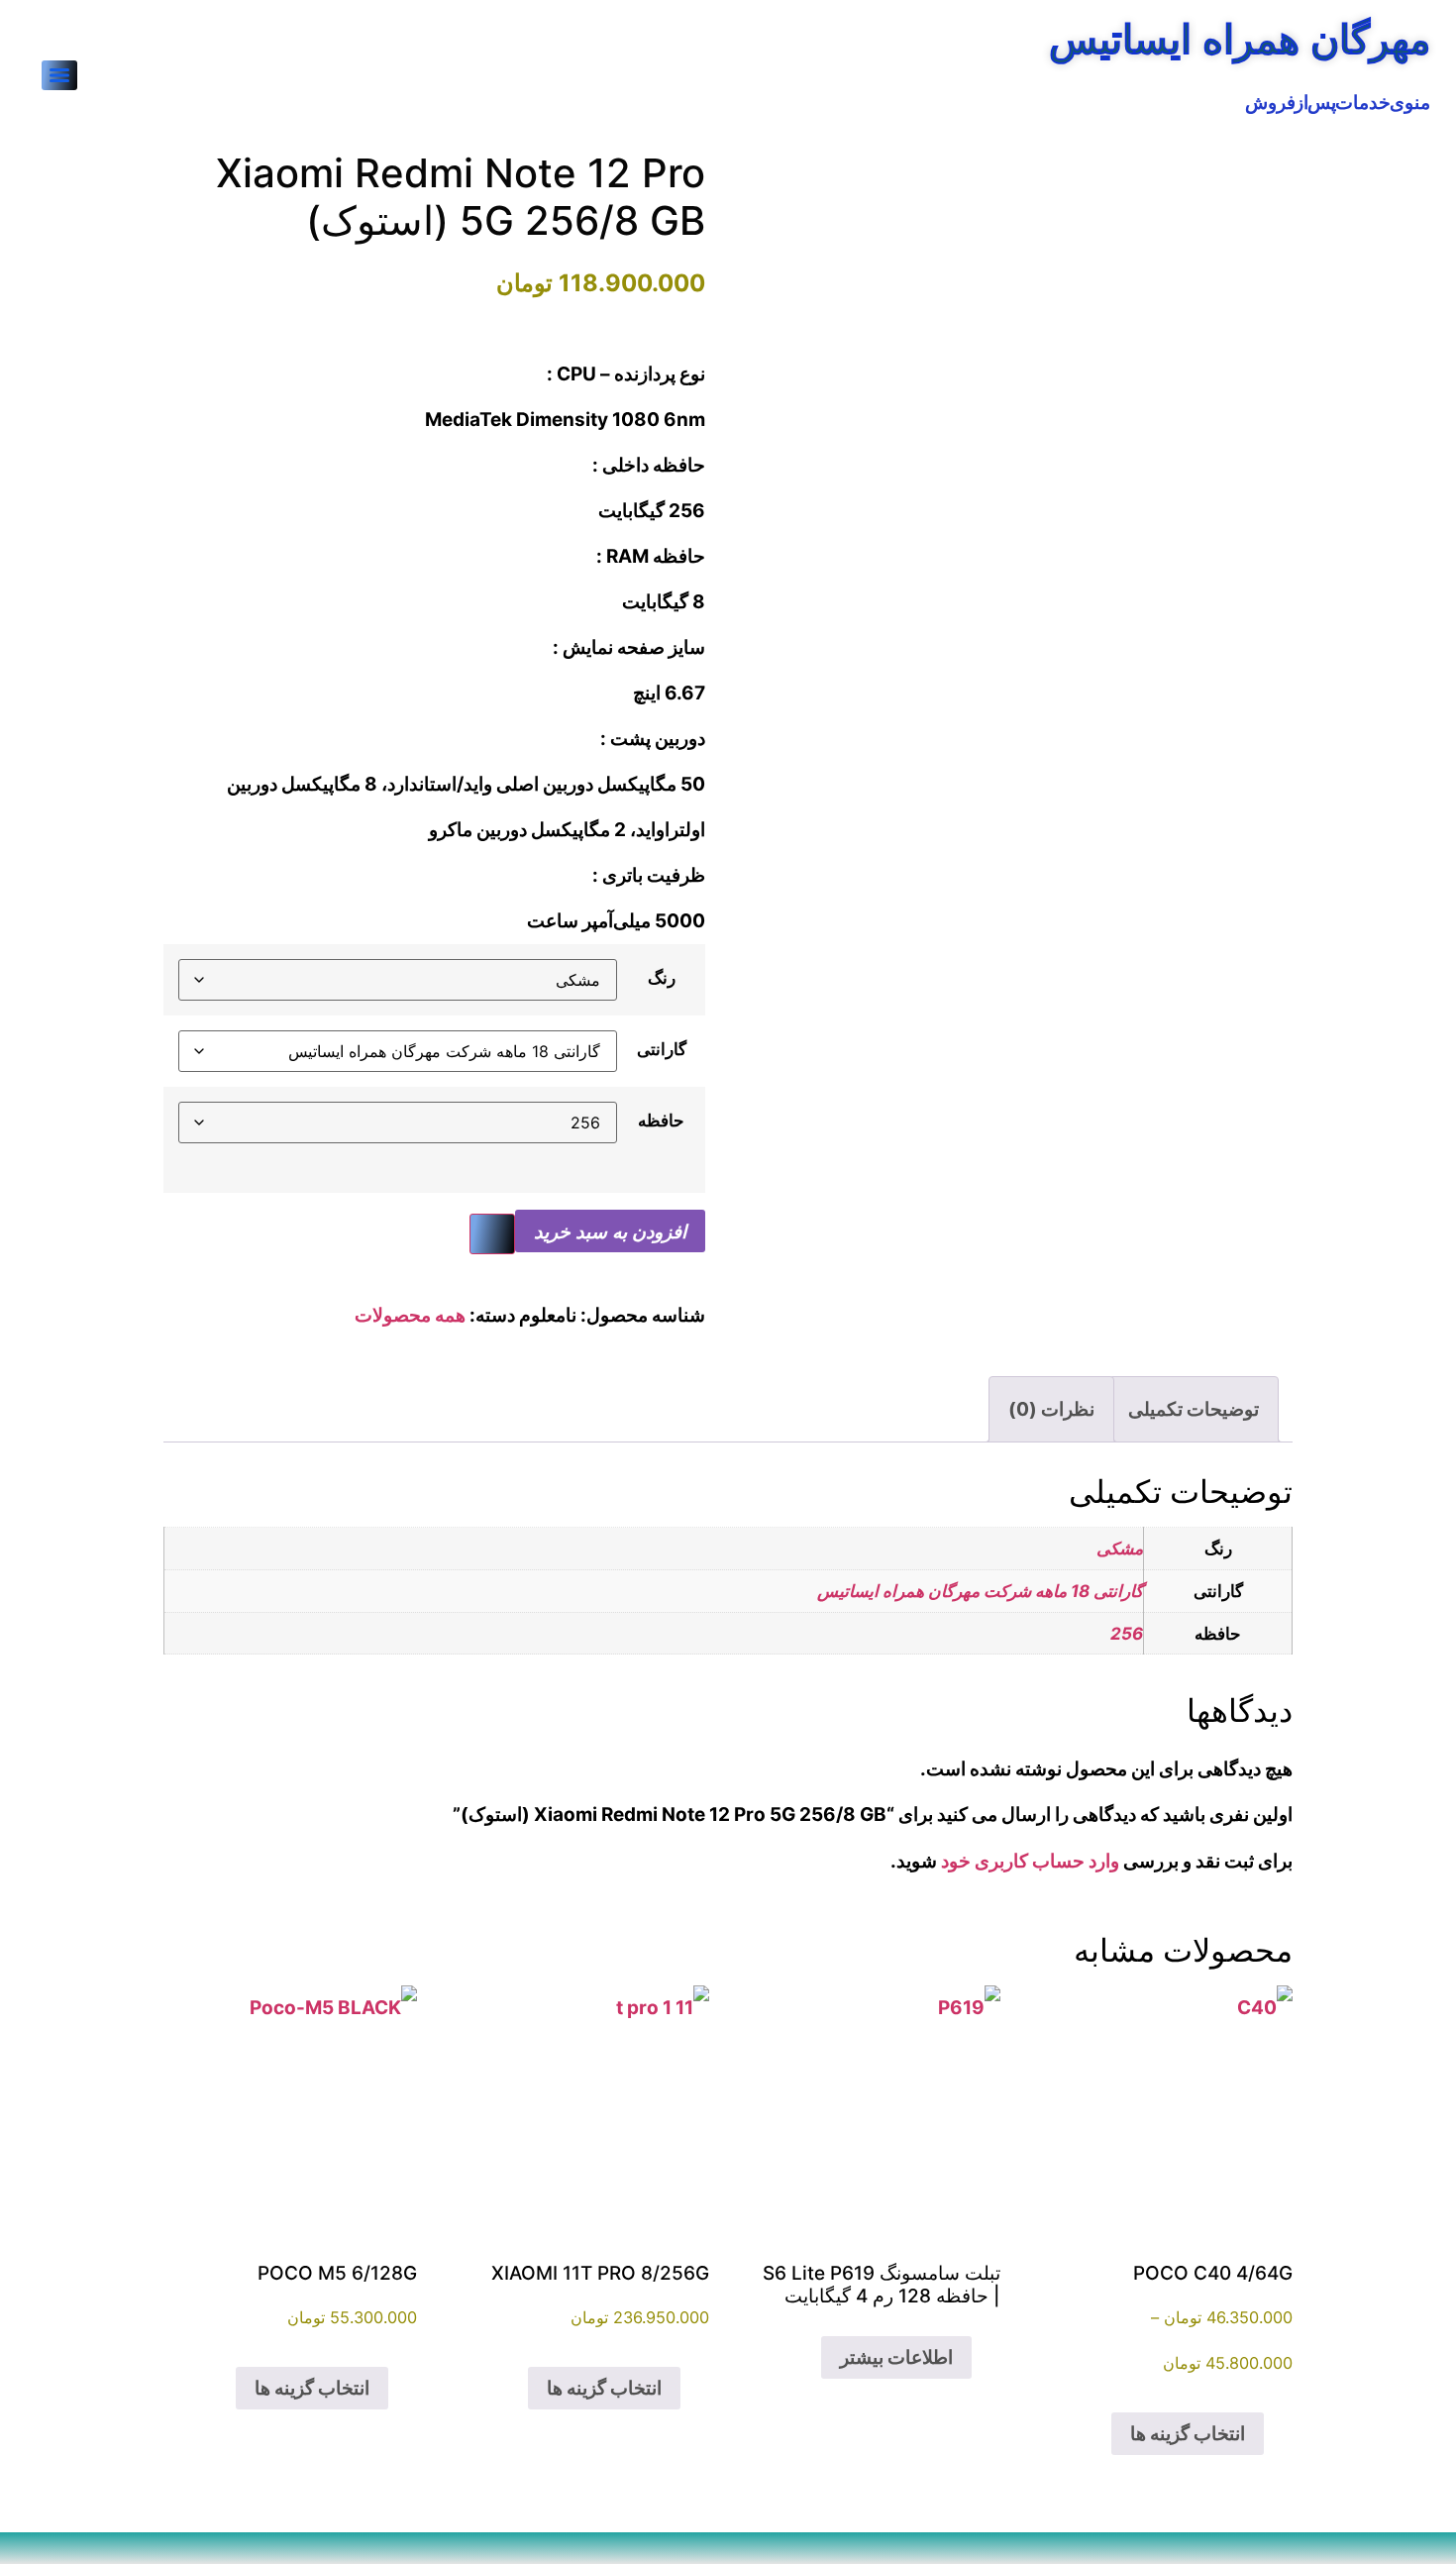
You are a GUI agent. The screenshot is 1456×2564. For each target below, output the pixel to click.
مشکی (1120, 1548)
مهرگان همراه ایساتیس (1240, 39)
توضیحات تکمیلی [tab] (1194, 1409)
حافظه (661, 1120)
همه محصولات (410, 1315)
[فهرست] (59, 75)
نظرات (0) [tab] (1051, 1409)
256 (1127, 1633)
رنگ (662, 977)
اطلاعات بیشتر (896, 2357)
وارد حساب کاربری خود (1030, 1861)
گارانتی (662, 1049)
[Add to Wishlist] (492, 1234)
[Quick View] (1100, 2434)
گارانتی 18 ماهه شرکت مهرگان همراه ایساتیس (980, 1591)
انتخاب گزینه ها (1188, 2434)
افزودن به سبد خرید (610, 1231)
